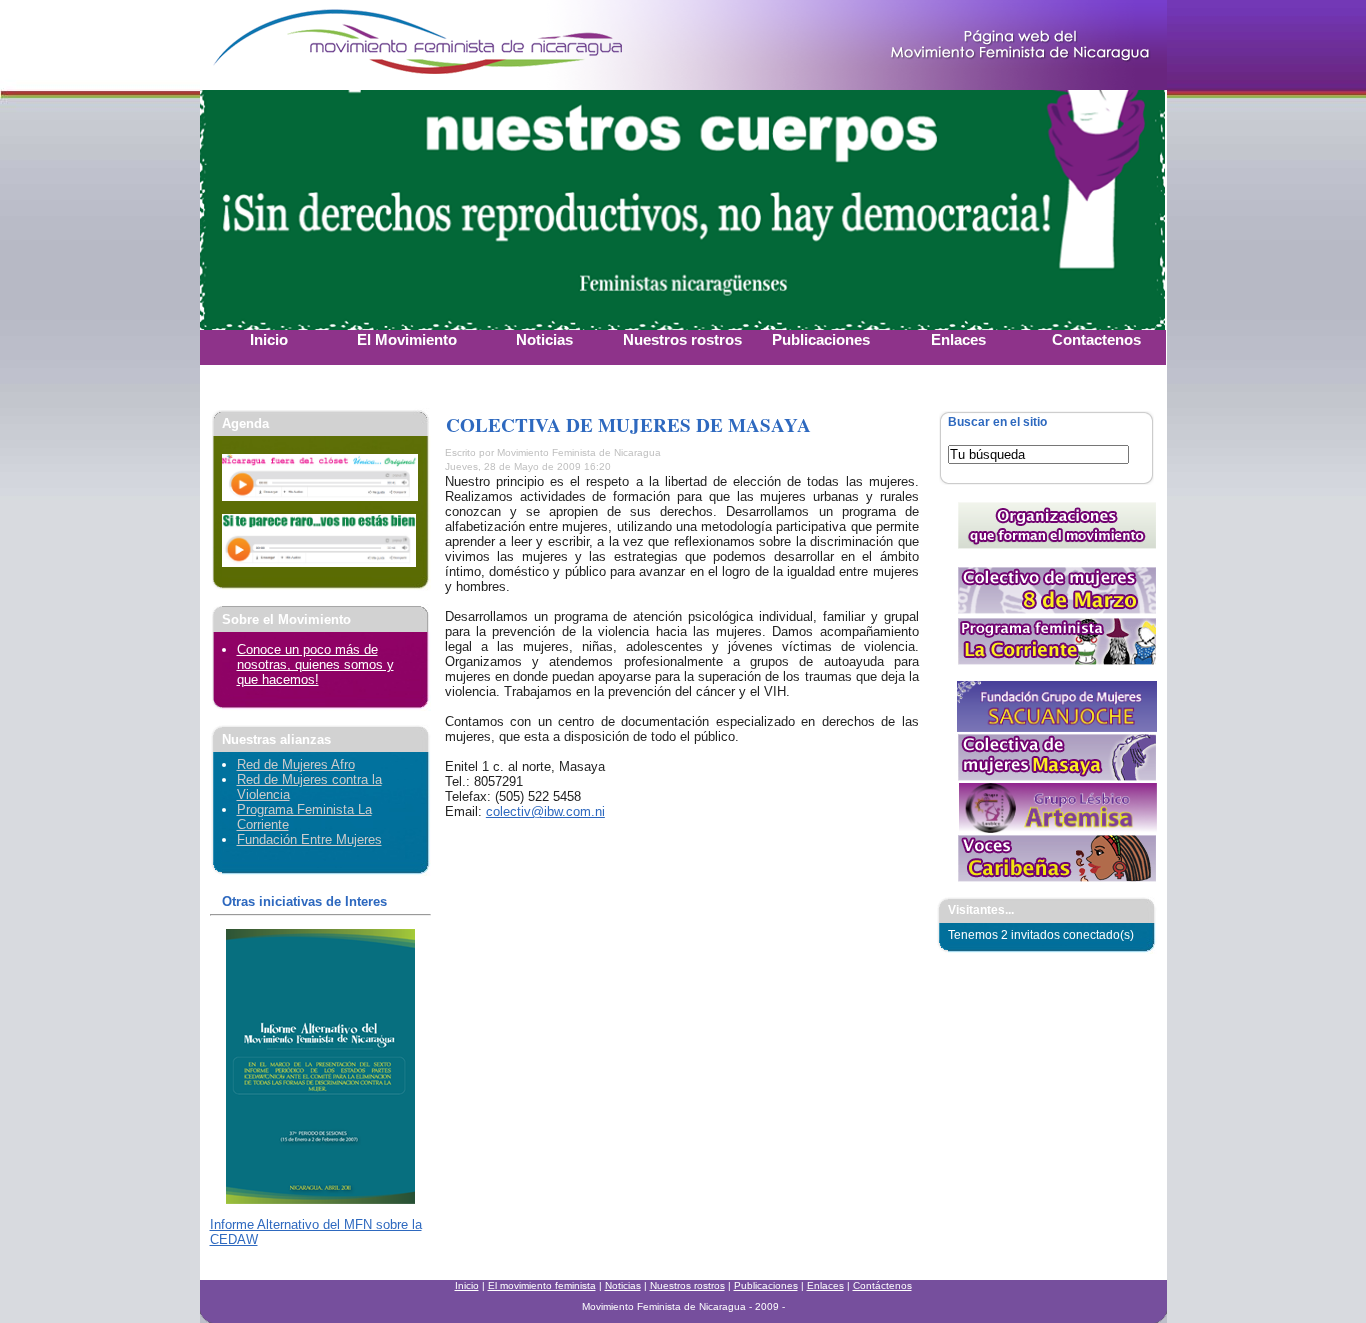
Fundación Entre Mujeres (309, 839)
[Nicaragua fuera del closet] (320, 496)
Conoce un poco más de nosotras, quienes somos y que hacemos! (315, 664)
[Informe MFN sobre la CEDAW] (320, 1199)
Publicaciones (766, 1285)
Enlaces (825, 1285)
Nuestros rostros (687, 1285)
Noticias (623, 1285)
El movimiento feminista (542, 1285)
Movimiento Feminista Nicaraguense (325, 45)
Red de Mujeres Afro (296, 764)
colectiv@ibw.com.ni (545, 811)
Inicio (467, 1285)
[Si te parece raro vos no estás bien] (319, 562)
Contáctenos (882, 1285)
